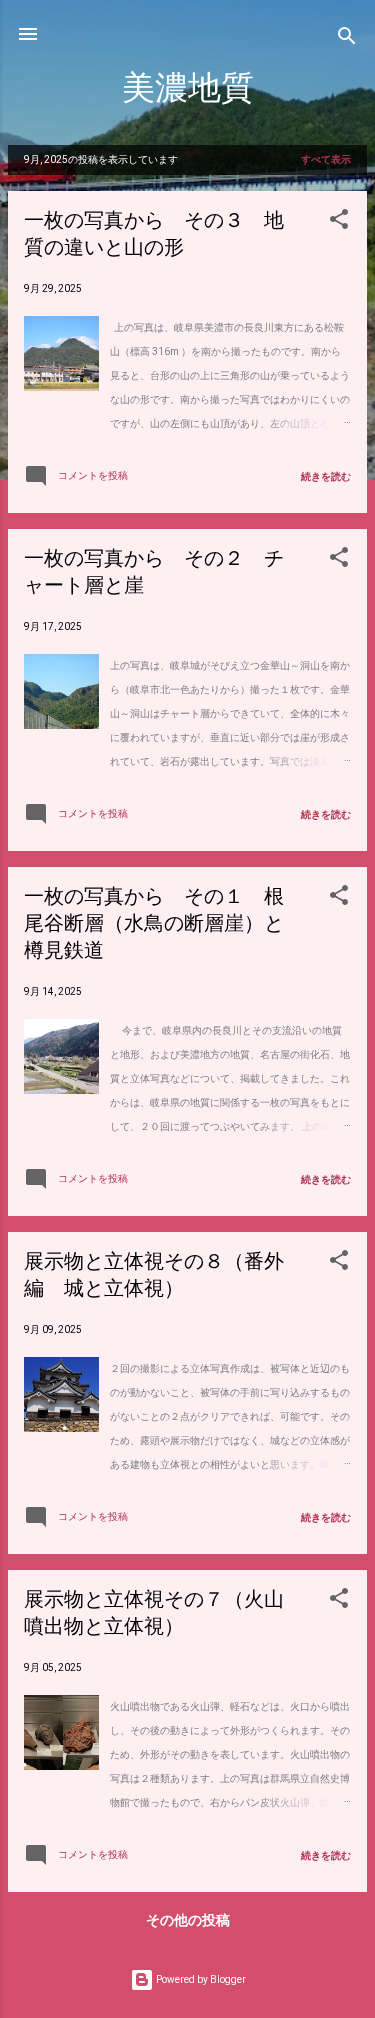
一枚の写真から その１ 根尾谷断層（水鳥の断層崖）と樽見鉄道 (154, 923)
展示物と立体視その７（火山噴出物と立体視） (154, 1613)
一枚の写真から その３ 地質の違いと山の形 (154, 234)
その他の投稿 (188, 1920)
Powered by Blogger (200, 1979)
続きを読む (326, 476)
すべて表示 (326, 159)
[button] (339, 223)
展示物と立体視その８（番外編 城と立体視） (154, 1275)
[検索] (347, 40)
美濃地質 (188, 88)
